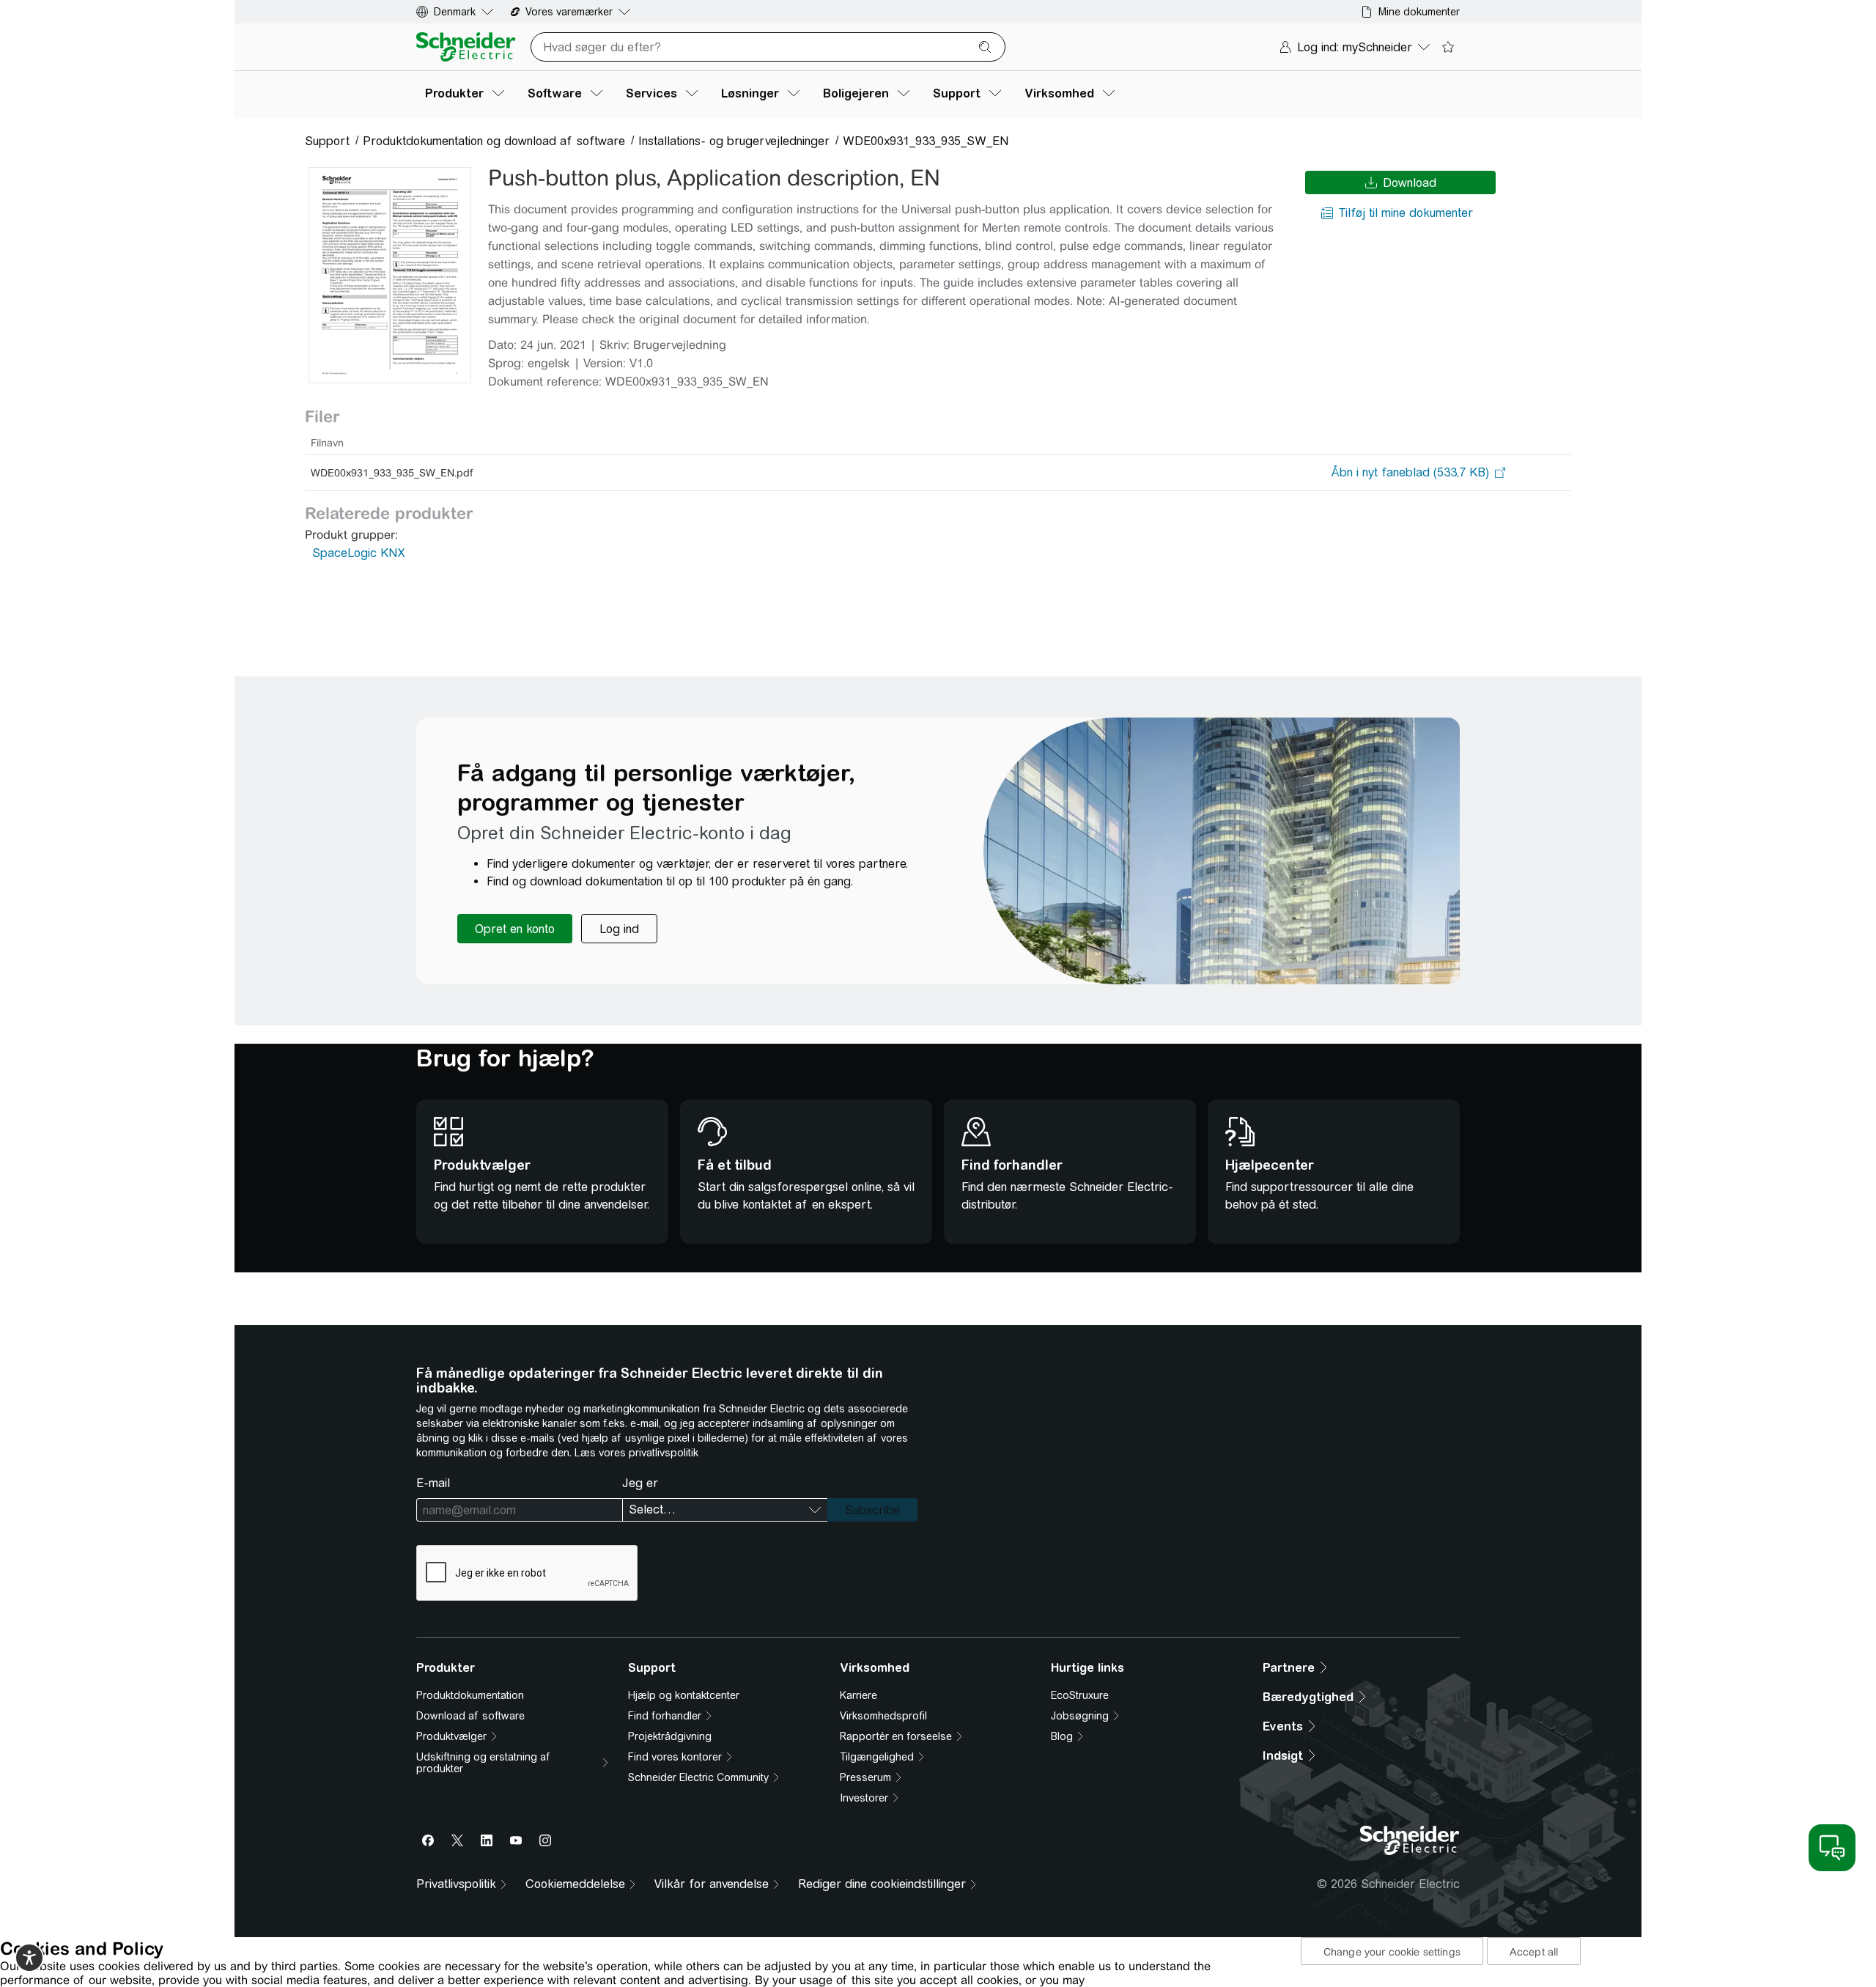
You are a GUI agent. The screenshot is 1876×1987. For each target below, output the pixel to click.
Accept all (1534, 1952)
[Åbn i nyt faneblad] (1410, 473)
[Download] (390, 275)
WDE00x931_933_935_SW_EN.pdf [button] (392, 473)
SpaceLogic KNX (359, 553)
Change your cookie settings (1392, 1952)
